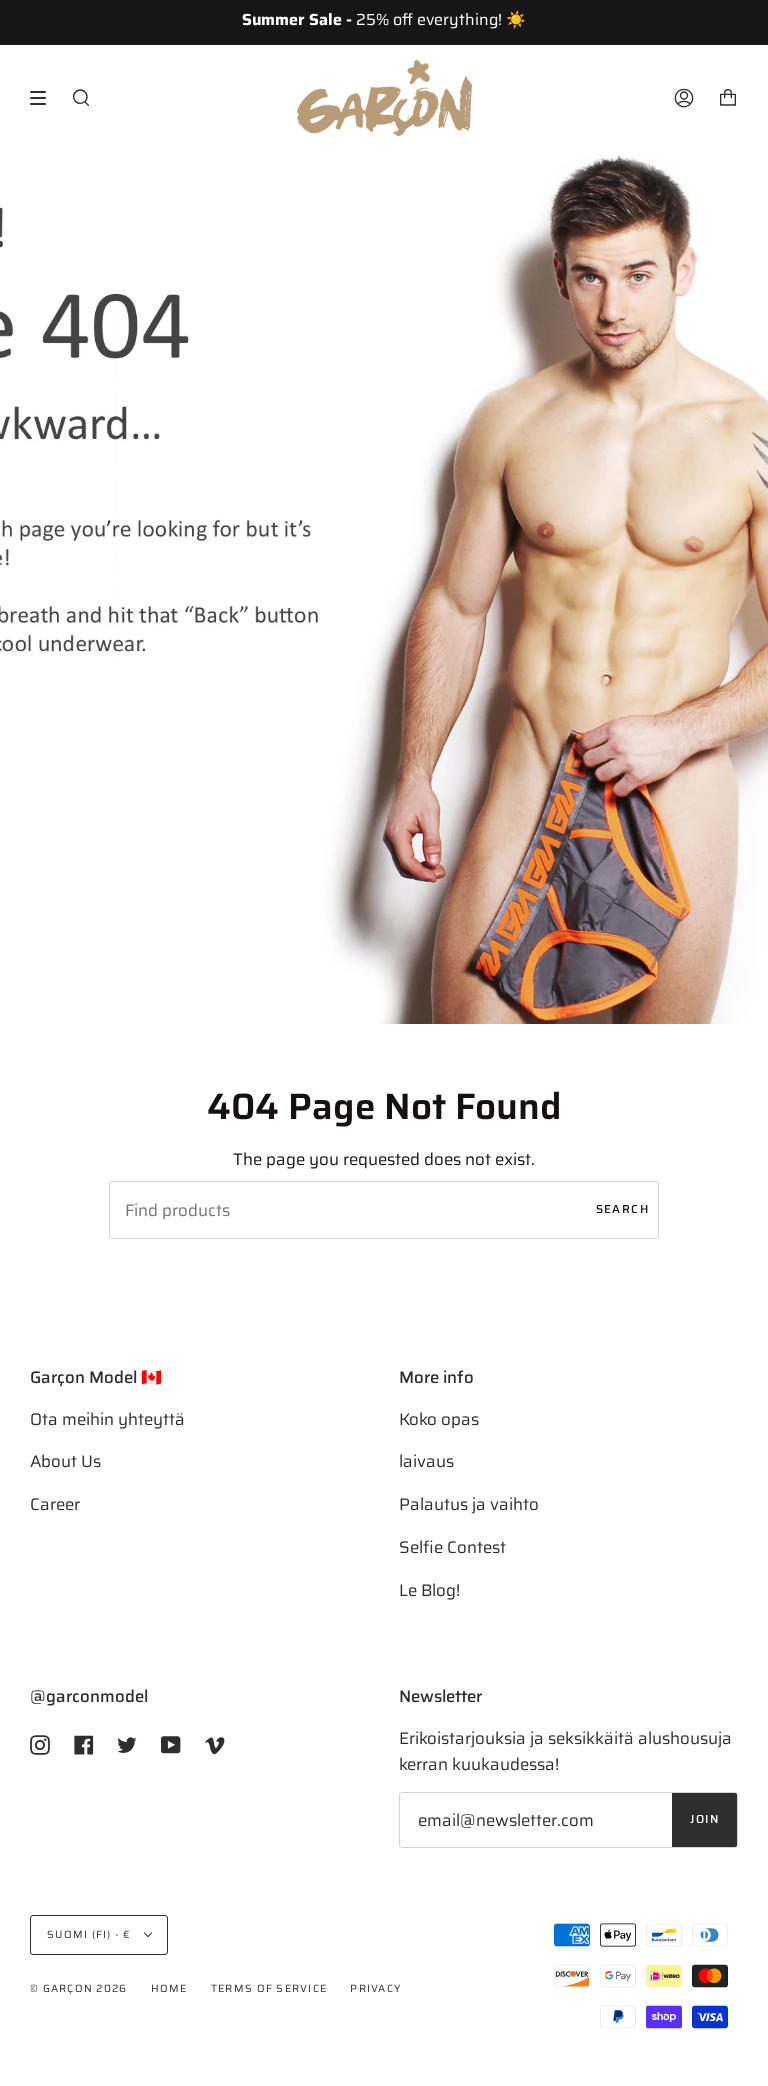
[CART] (728, 98)
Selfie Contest (452, 1547)
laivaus (426, 1461)
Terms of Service (269, 1988)
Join (704, 1819)
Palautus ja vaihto (469, 1504)
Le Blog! (429, 1590)
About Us (65, 1461)
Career (55, 1504)
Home (169, 1988)
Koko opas (439, 1419)
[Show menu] (45, 98)
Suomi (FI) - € (91, 1934)
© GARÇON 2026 (78, 1988)
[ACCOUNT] (684, 98)
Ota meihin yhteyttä (107, 1419)
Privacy (375, 1988)
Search (622, 1209)
